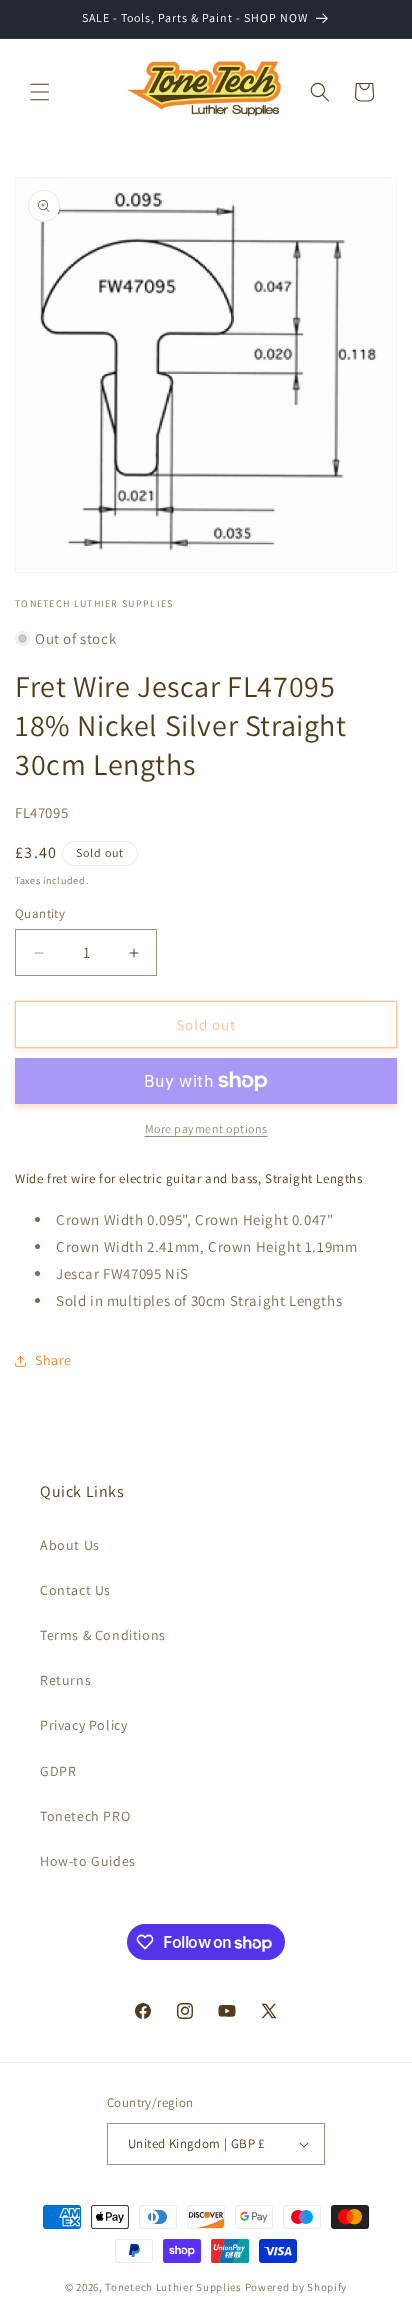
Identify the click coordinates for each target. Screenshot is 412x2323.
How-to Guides (88, 1861)
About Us (70, 1545)
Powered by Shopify (296, 2287)
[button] (40, 92)
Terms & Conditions (103, 1635)
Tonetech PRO (85, 1816)
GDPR (58, 1771)
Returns (65, 1680)
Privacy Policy (83, 1725)
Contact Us (75, 1590)
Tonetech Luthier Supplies (173, 2287)
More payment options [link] (206, 1128)
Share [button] (53, 1360)
